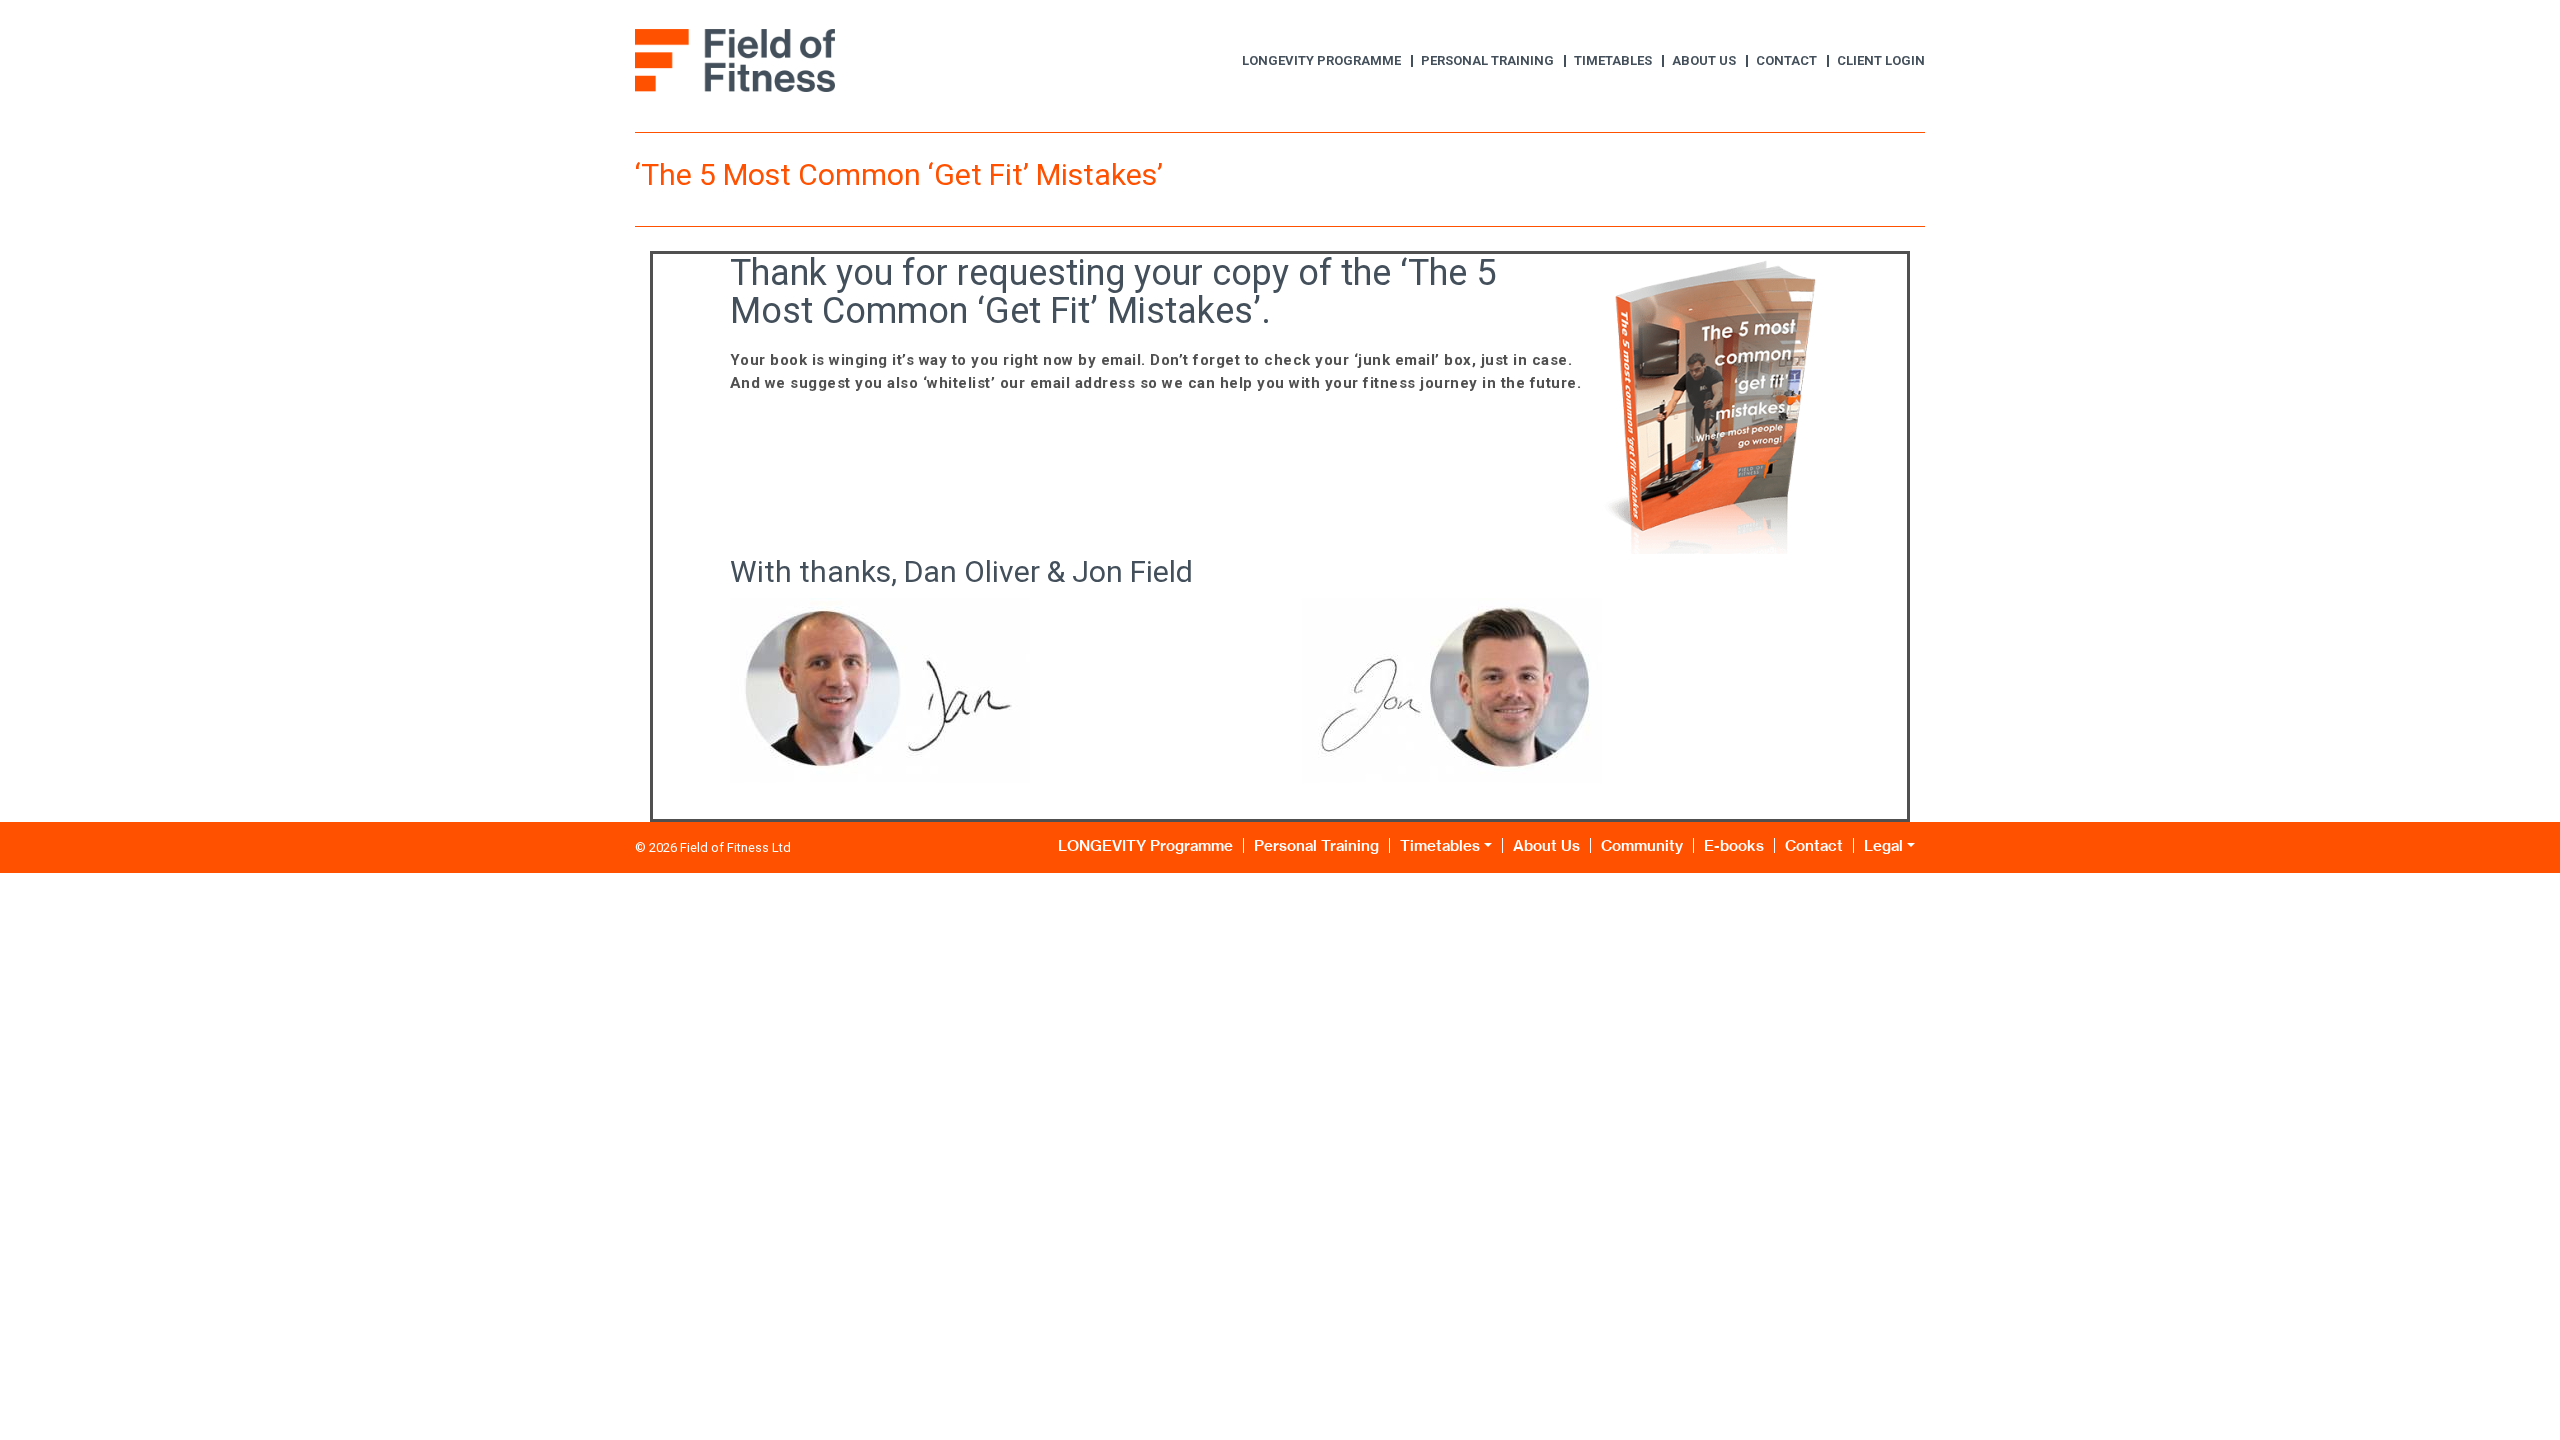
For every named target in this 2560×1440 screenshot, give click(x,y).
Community (1642, 845)
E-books (1734, 845)
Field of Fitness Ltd (735, 847)
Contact (1786, 60)
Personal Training (1487, 60)
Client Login (1881, 60)
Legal (1883, 845)
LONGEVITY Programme (1321, 60)
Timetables (1613, 60)
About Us (1704, 60)
